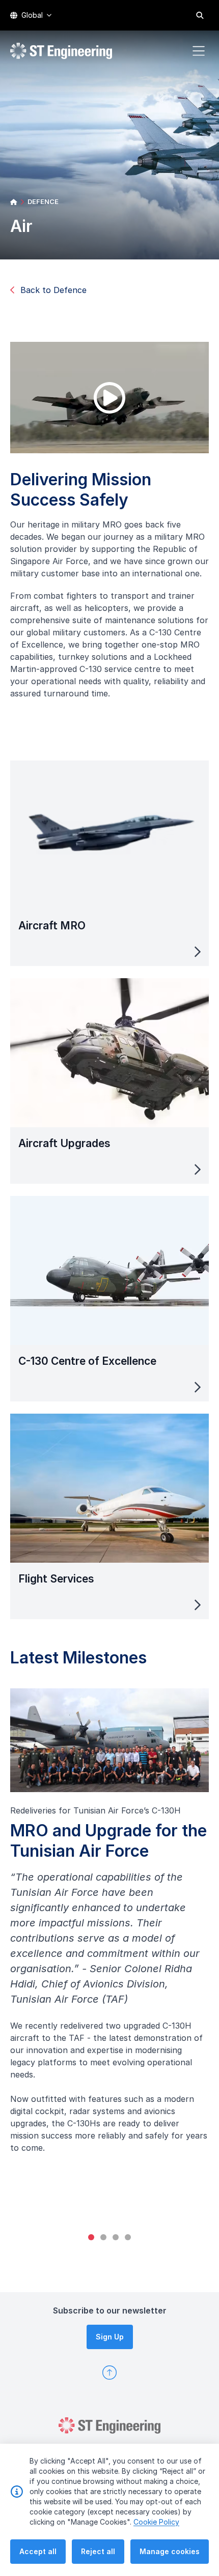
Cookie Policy (156, 2522)
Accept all (38, 2551)
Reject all (98, 2551)
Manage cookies (170, 2551)
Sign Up (110, 2337)
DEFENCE (43, 201)
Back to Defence (53, 290)
